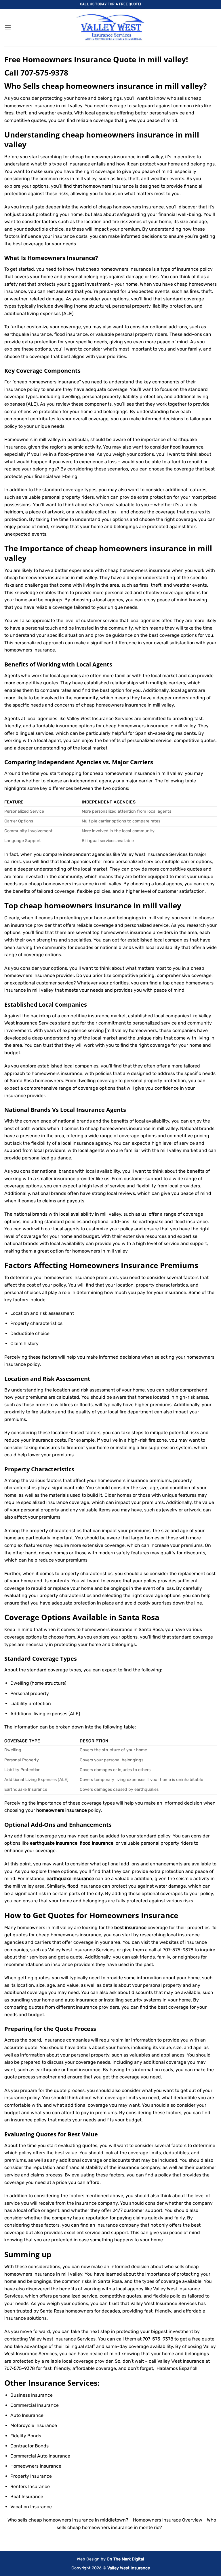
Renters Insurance (30, 2486)
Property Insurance (31, 2476)
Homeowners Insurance (61, 258)
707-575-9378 (44, 73)
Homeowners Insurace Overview (168, 2520)
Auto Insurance (27, 2415)
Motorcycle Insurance (34, 2425)
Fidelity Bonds (26, 2436)
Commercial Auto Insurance (40, 2456)
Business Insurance (32, 2395)
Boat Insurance (27, 2497)
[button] (8, 27)
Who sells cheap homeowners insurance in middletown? (68, 2520)
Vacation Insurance (31, 2507)
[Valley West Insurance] (110, 27)
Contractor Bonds (29, 2446)
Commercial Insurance (35, 2405)
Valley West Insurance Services (164, 2303)
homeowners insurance (30, 650)
